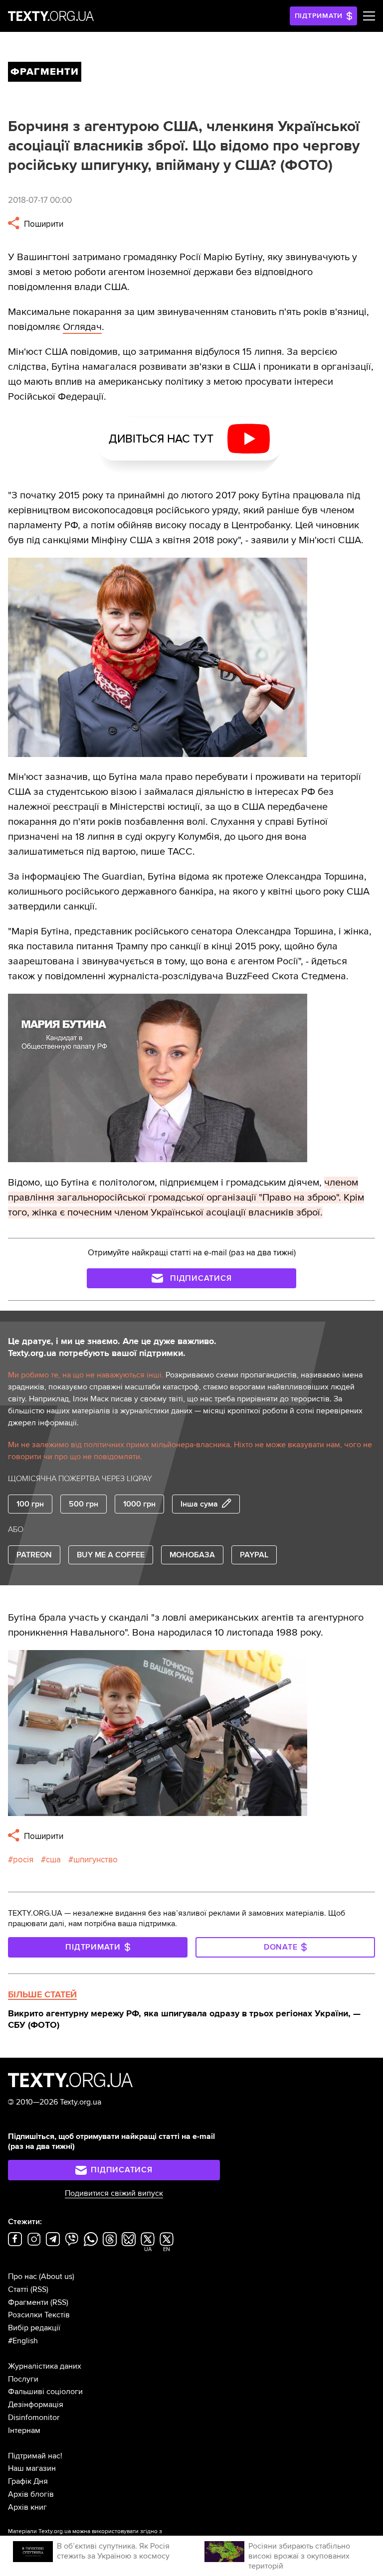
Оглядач (82, 327)
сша (53, 1860)
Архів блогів (31, 2494)
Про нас (22, 2276)
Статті (18, 2289)
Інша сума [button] (199, 1504)
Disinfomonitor (34, 2418)
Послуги (23, 2379)
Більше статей (42, 1994)
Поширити (43, 224)
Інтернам (24, 2430)
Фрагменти (28, 2302)
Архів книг (27, 2507)
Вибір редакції (34, 2328)
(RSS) (39, 2289)
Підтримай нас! (35, 2456)
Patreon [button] (34, 1555)
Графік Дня (28, 2481)
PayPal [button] (254, 1555)
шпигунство (96, 1860)
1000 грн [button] (139, 1504)
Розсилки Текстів (39, 2315)
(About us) (57, 2276)
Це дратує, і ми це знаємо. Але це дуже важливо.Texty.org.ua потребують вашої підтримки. (112, 1347)
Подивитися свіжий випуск (114, 2193)
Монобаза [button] (192, 1555)
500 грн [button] (84, 1504)
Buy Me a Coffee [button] (111, 1555)
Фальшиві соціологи (45, 2392)
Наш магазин (32, 2468)
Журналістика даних (45, 2366)
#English (23, 2341)
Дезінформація (36, 2405)
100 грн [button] (30, 1504)
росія (23, 1860)
